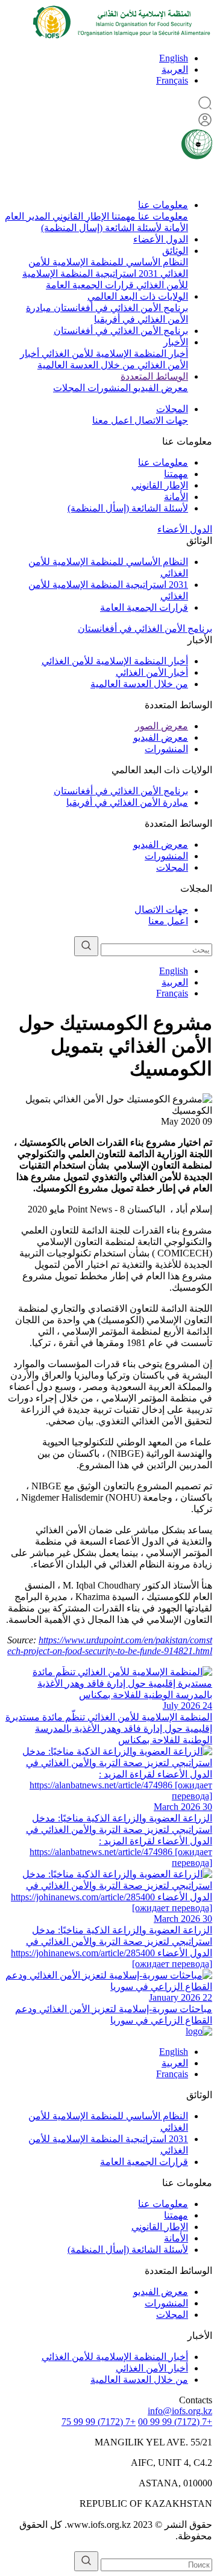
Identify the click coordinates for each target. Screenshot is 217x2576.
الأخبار (176, 342)
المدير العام (27, 216)
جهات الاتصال (160, 420)
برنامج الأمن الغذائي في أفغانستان (120, 308)
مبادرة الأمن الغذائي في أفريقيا (127, 802)
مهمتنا (122, 216)
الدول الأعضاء (161, 239)
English (174, 58)
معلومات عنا (163, 205)
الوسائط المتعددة (154, 376)
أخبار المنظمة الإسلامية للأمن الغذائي (114, 354)
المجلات (69, 388)
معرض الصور (162, 726)
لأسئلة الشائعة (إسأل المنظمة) (101, 228)
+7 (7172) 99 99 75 (99, 2422)
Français (172, 80)
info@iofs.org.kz (180, 2411)
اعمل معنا (112, 420)
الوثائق (175, 251)
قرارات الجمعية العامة (90, 285)
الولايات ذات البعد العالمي (138, 296)
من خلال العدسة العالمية (86, 365)
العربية (175, 69)
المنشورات (108, 388)
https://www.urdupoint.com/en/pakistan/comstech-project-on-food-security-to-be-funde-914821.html (110, 1645)
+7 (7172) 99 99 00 (175, 2422)
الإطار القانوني (80, 216)
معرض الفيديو (159, 388)
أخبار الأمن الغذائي (152, 672)
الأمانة (175, 228)
